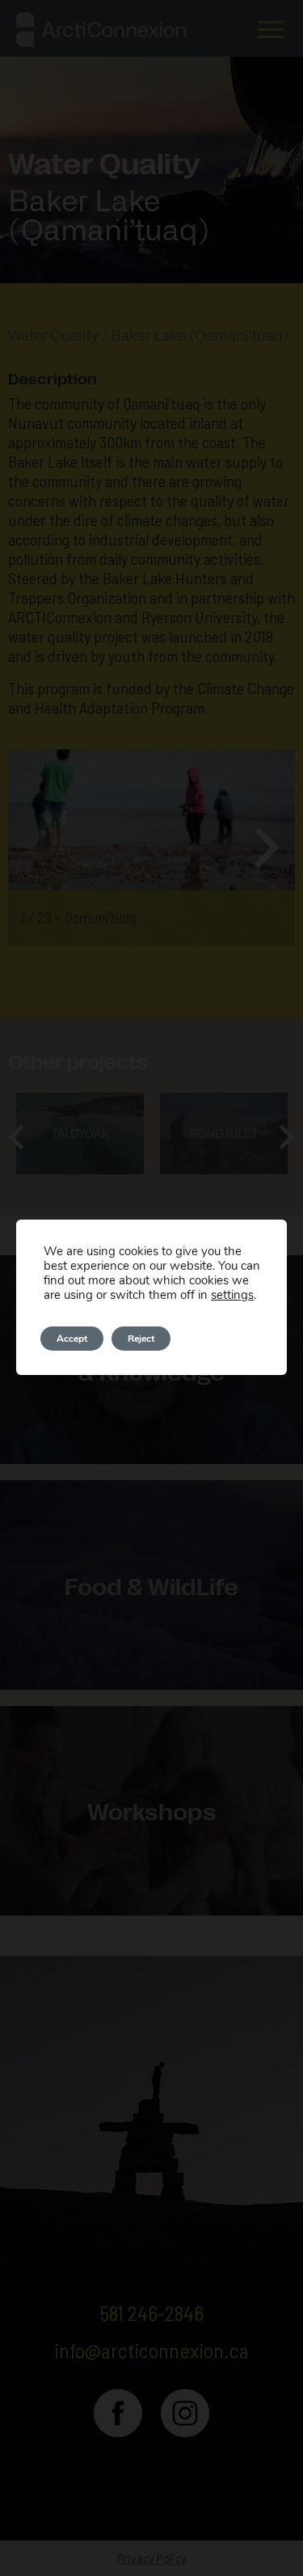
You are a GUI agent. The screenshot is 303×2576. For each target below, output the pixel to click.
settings (232, 1295)
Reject (141, 1339)
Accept (72, 1339)
